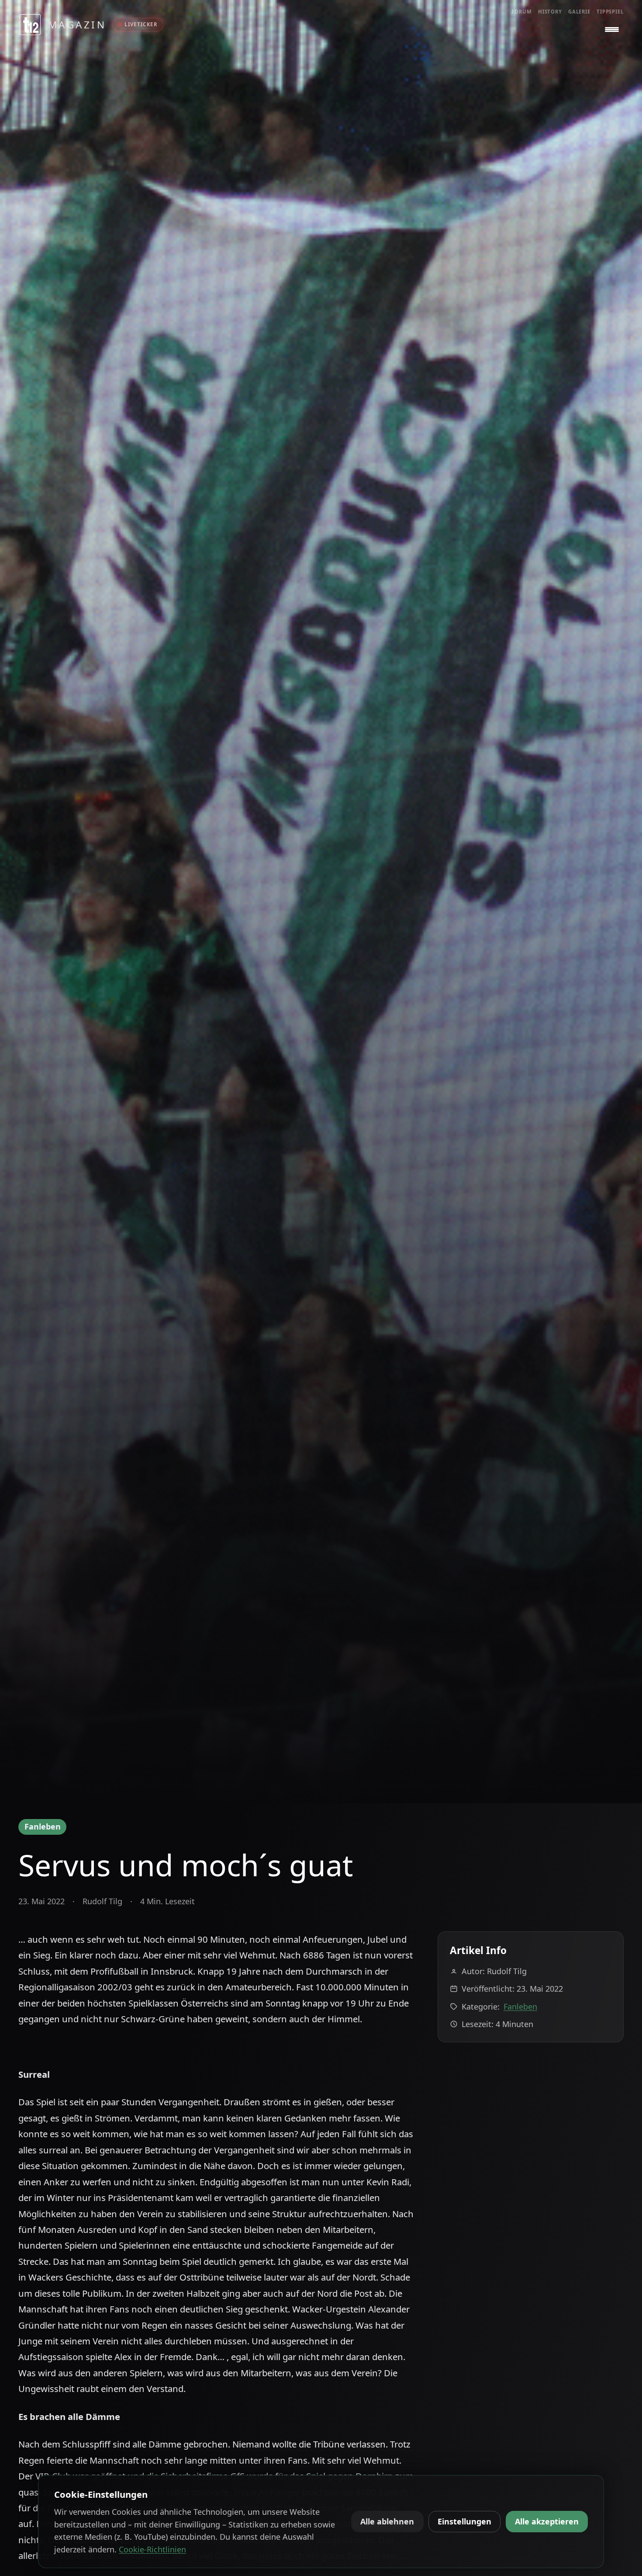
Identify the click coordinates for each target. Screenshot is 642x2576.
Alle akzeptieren (547, 2521)
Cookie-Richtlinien (152, 2549)
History (550, 12)
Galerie (579, 12)
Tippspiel (610, 12)
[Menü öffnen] (612, 30)
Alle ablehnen (387, 2521)
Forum (522, 12)
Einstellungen (464, 2521)
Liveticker (141, 24)
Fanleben (43, 1826)
